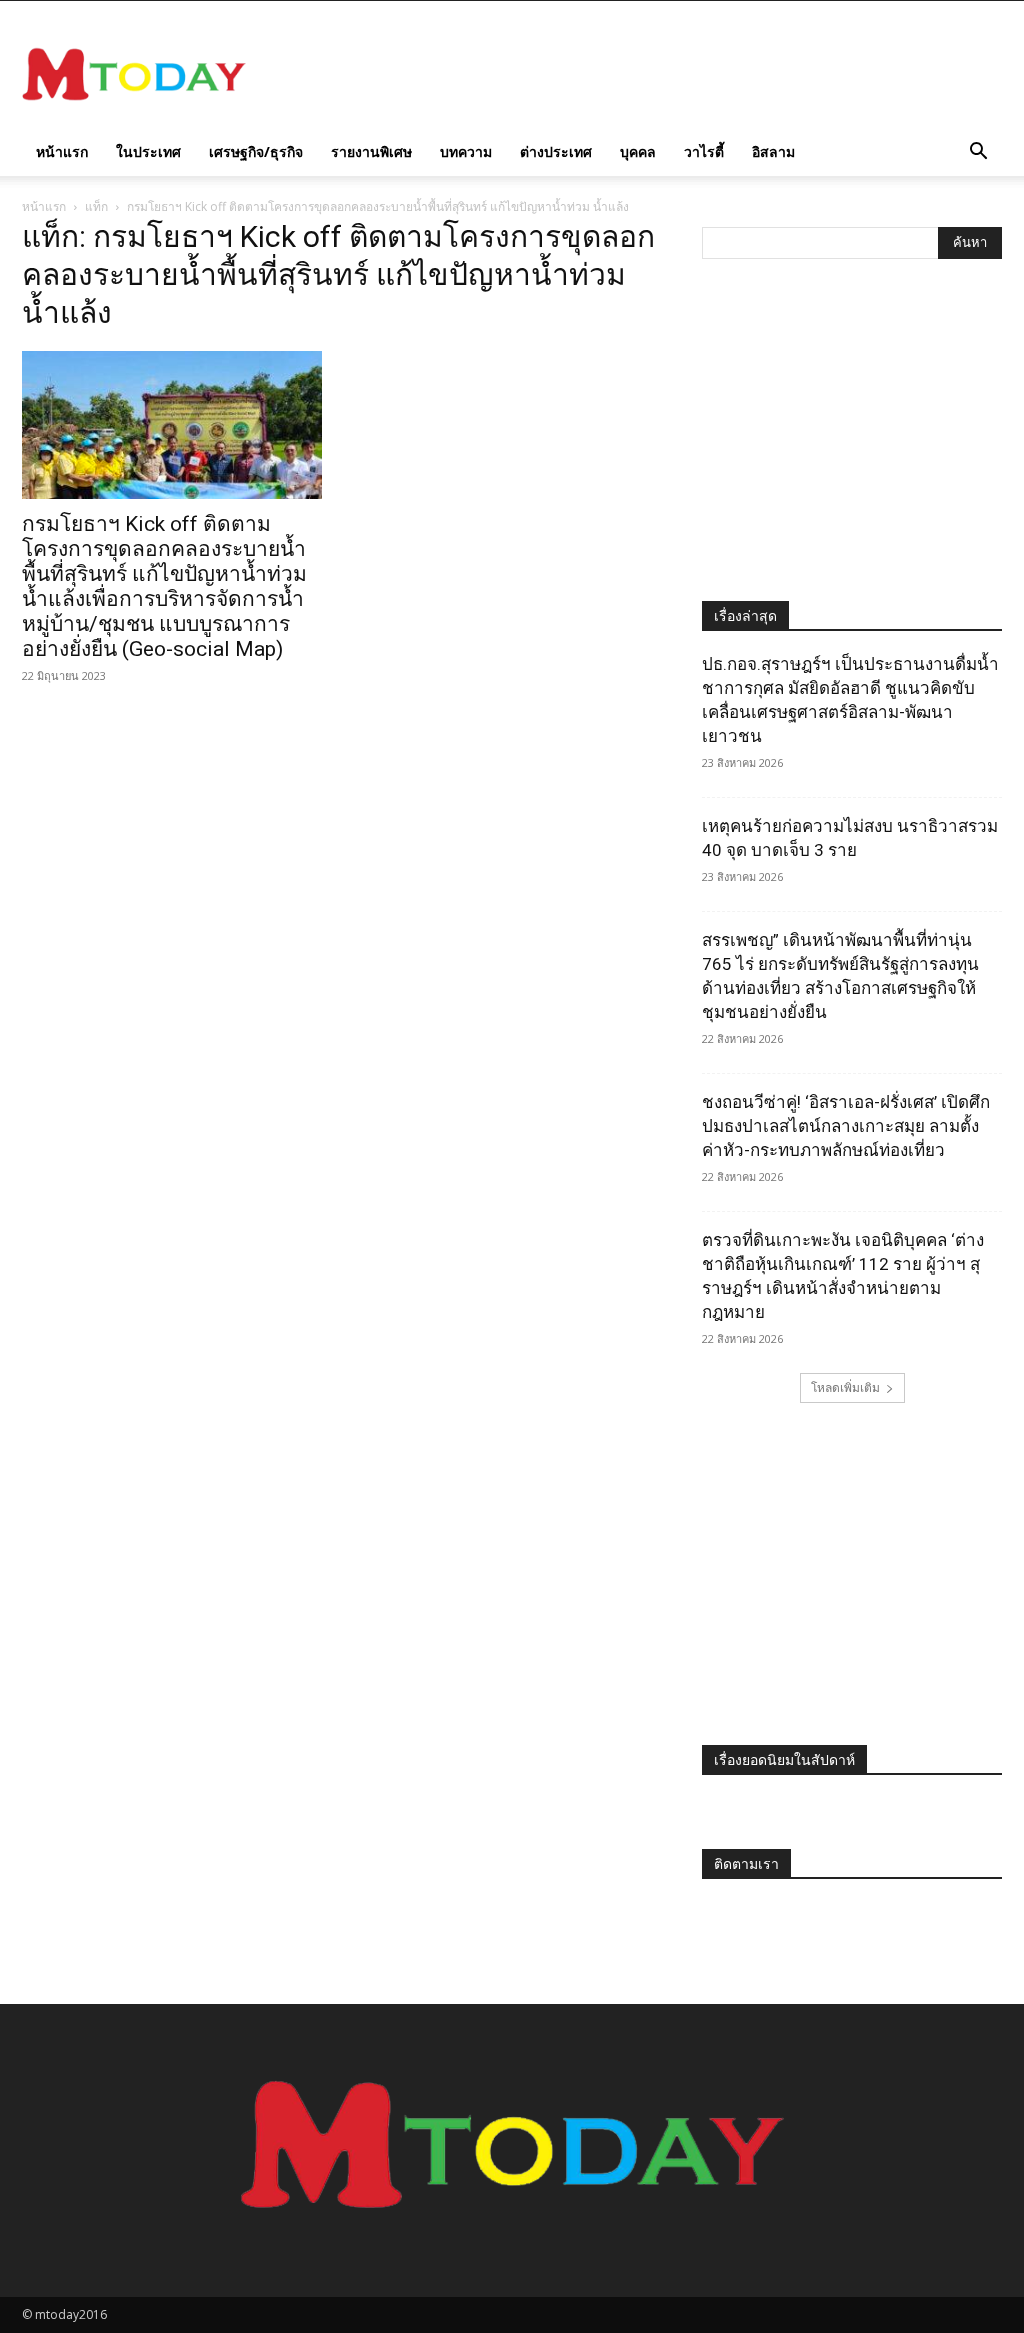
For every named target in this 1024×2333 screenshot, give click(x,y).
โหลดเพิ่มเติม (845, 1387)
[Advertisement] (638, 74)
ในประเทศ (148, 151)
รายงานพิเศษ (371, 151)
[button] (978, 153)
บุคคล (638, 151)
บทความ (466, 151)
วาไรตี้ (704, 151)
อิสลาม (773, 151)
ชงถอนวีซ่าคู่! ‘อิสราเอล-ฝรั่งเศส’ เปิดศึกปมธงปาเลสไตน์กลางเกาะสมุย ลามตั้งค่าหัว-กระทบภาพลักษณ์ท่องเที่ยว (846, 1126)
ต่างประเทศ (556, 151)
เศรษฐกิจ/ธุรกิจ (256, 151)
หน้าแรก (62, 151)
